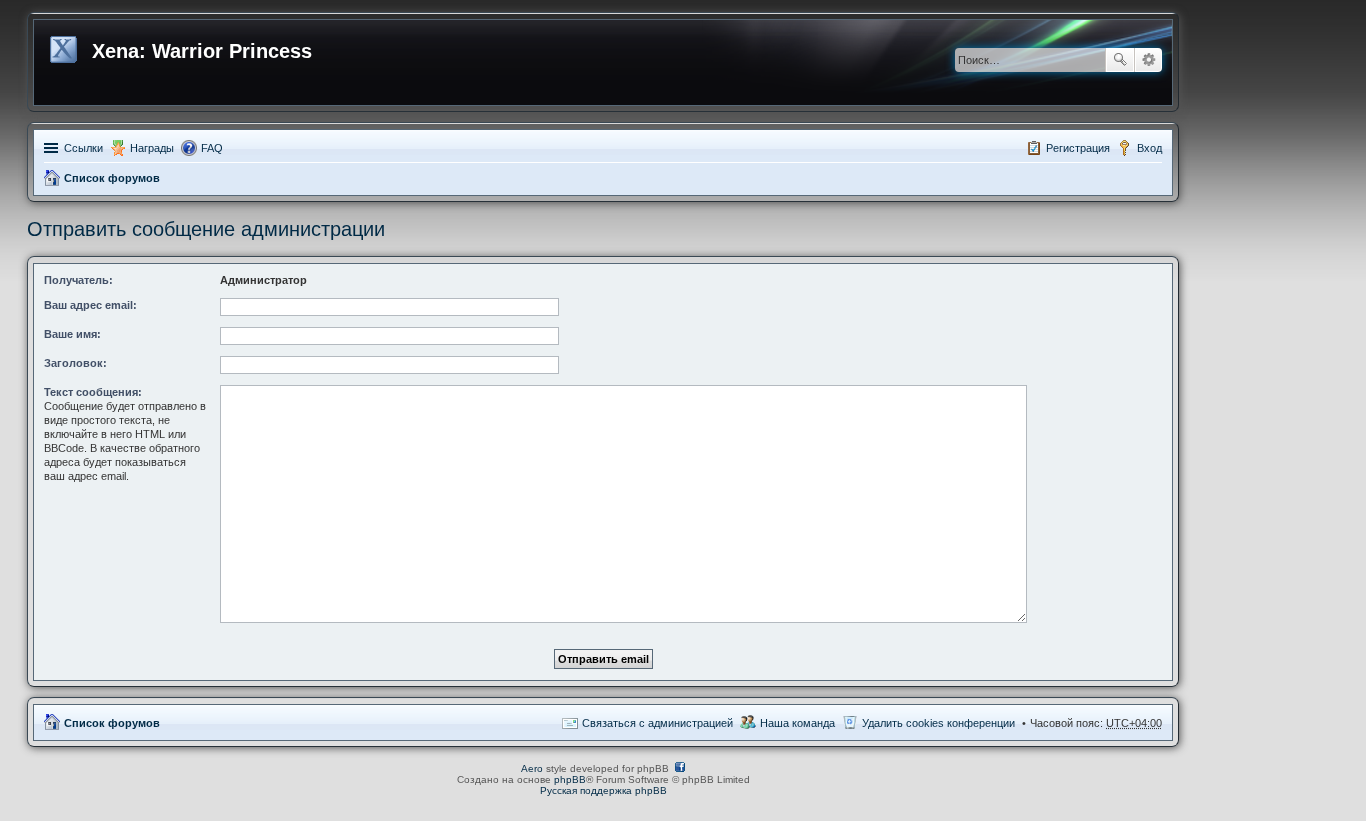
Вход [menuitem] (1149, 148)
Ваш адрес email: (90, 305)
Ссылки (83, 148)
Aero (532, 768)
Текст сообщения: (93, 392)
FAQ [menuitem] (212, 148)
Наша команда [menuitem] (797, 723)
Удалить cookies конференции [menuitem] (938, 723)
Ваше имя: (72, 334)
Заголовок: (75, 363)
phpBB (570, 779)
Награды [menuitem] (152, 148)
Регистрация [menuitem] (1078, 148)
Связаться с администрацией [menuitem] (657, 723)
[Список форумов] (65, 46)
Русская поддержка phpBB (603, 790)
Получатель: (78, 280)
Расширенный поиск (1148, 60)
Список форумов (112, 178)
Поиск (1120, 60)
